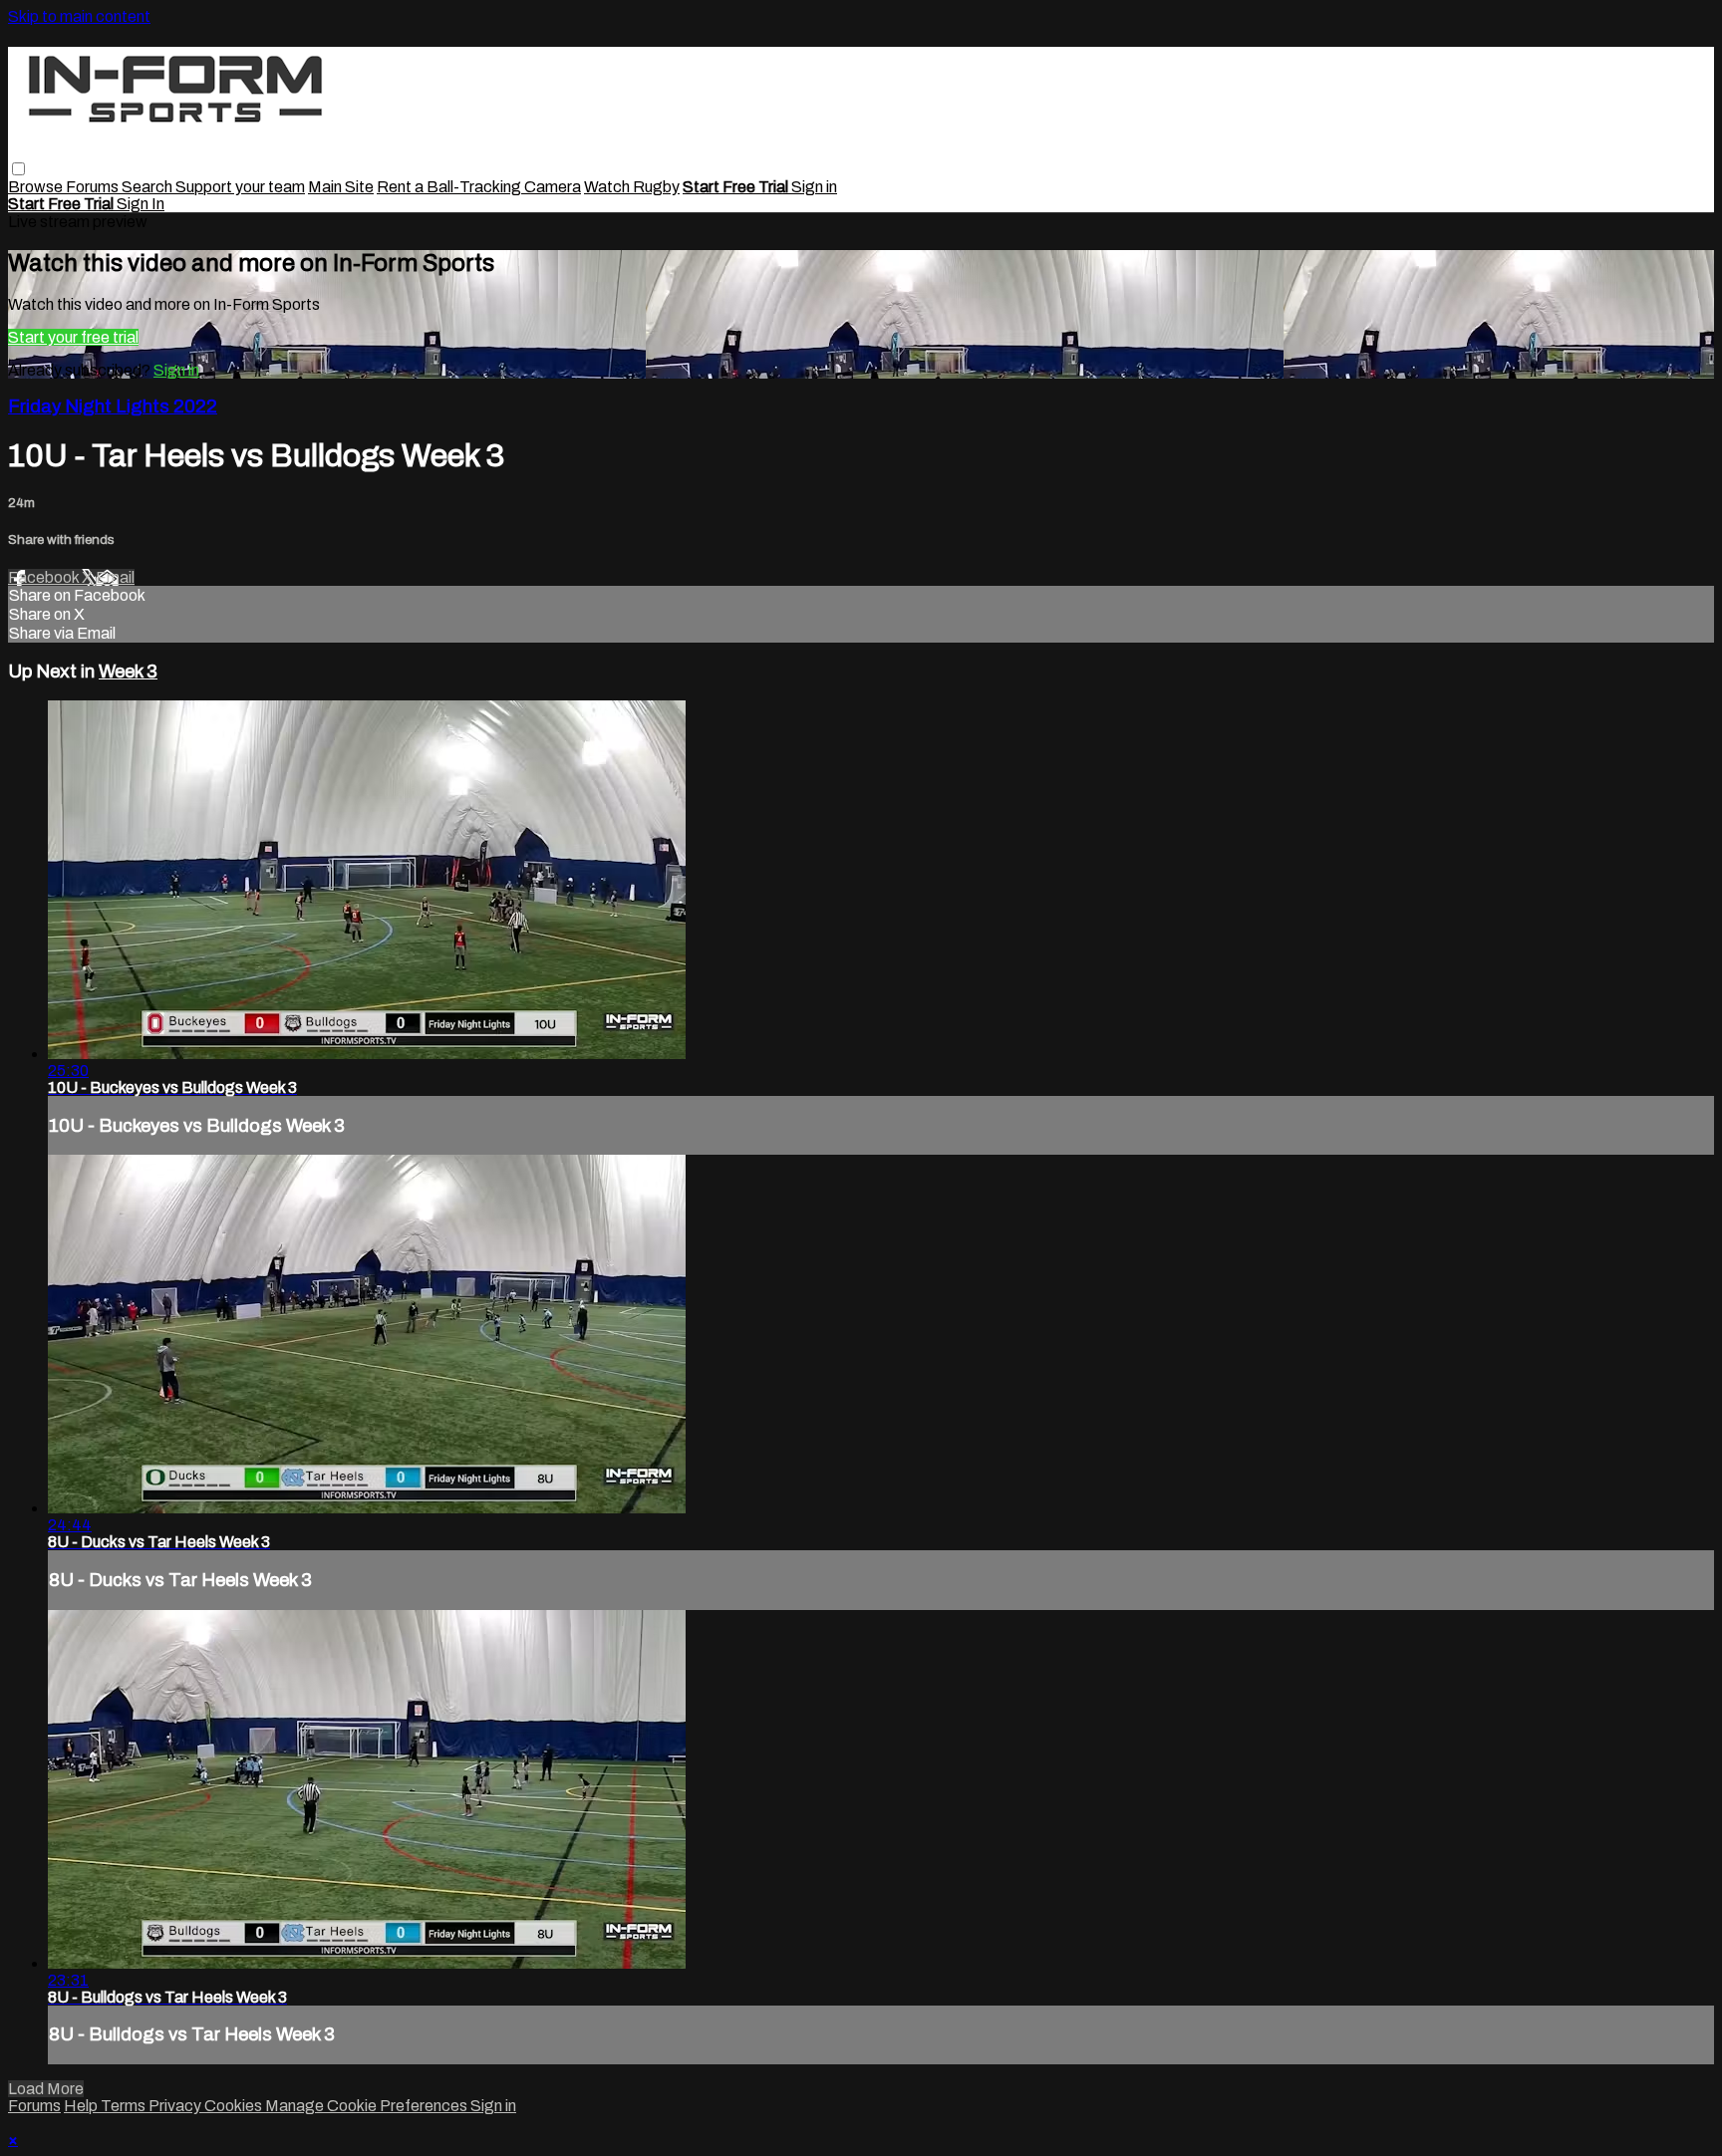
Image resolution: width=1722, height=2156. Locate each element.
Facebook (45, 577)
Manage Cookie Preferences (368, 2106)
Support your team (240, 187)
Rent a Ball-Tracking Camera (479, 187)
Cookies (235, 2106)
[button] (18, 169)
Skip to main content (79, 16)
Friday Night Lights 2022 (113, 406)
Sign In (141, 204)
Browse (37, 187)
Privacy (176, 2106)
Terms (125, 2106)
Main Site (341, 187)
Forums (94, 187)
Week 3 (128, 672)
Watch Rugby (632, 187)
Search (148, 187)
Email (115, 577)
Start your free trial (73, 337)
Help (82, 2106)
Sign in (814, 187)
